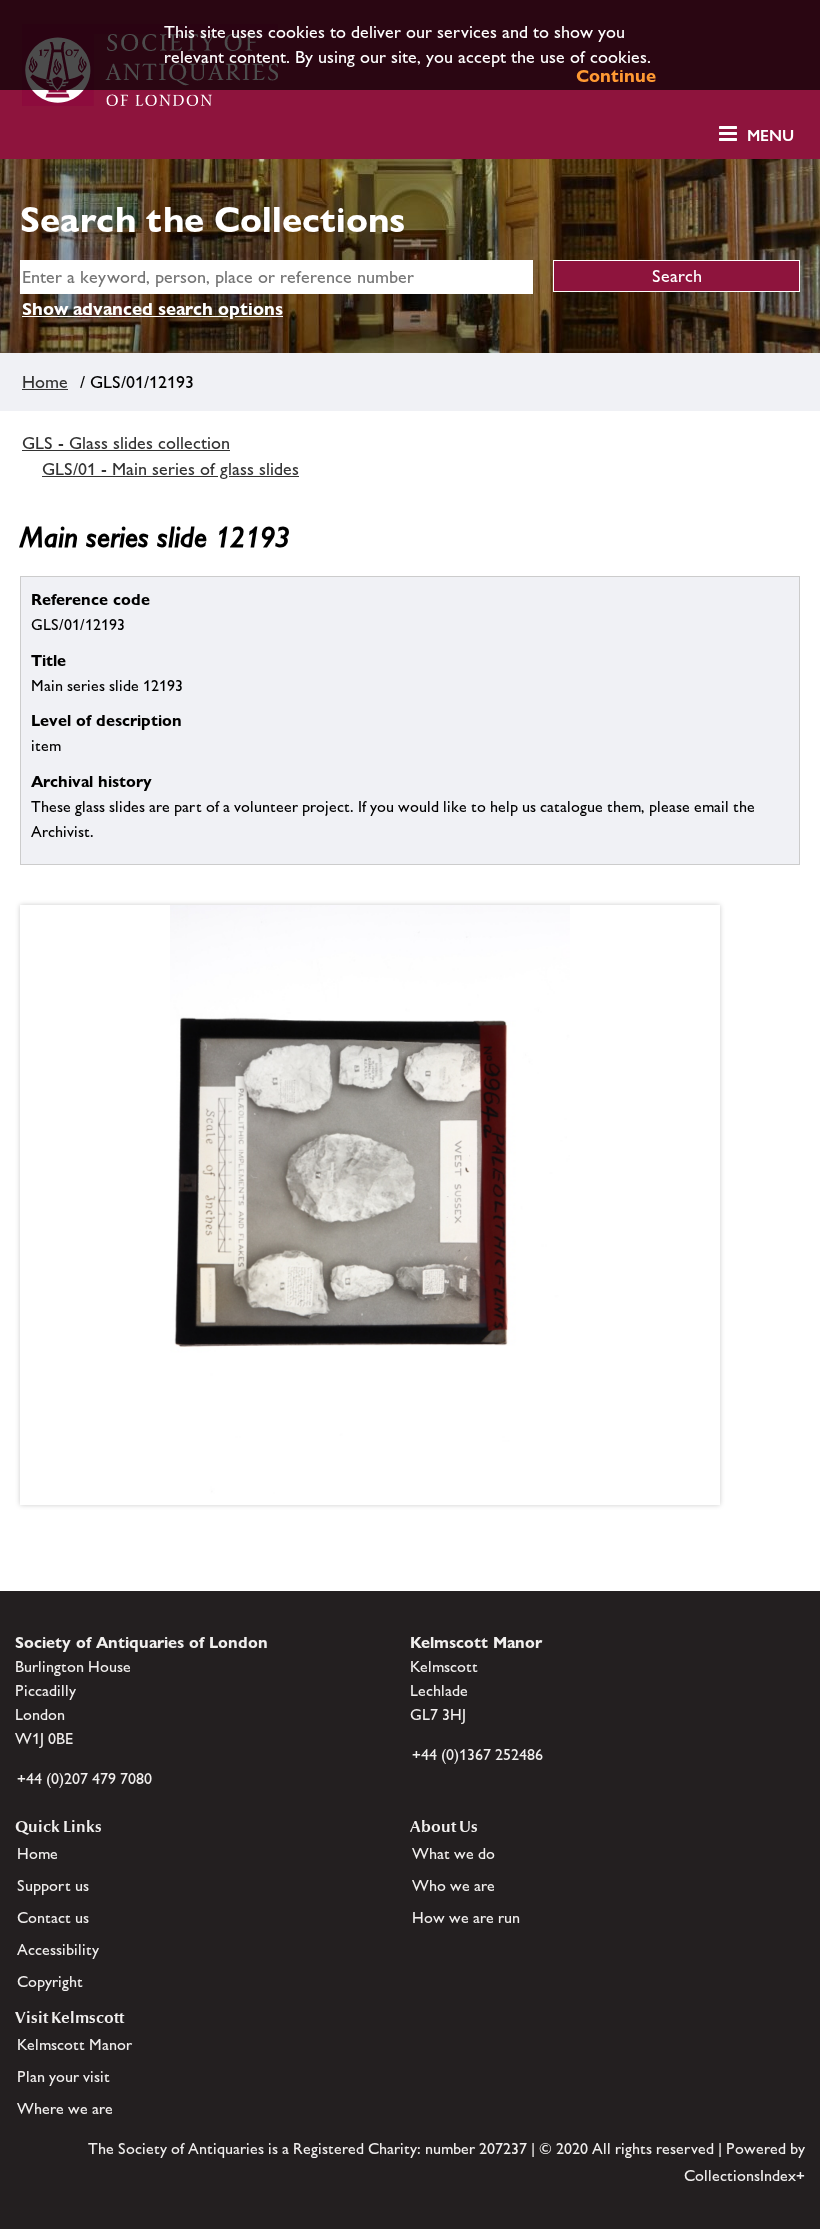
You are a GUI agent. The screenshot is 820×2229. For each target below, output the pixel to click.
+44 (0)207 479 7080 (84, 1778)
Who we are (453, 1885)
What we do (453, 1853)
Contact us (53, 1917)
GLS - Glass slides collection (126, 443)
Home (45, 382)
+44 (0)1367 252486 (477, 1754)
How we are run (466, 1917)
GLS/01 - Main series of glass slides (170, 469)
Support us (53, 1885)
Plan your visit (63, 2076)
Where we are (65, 2108)
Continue (616, 75)
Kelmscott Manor (74, 2044)
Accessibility (58, 1949)
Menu (770, 135)
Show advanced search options (152, 308)
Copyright (50, 1981)
